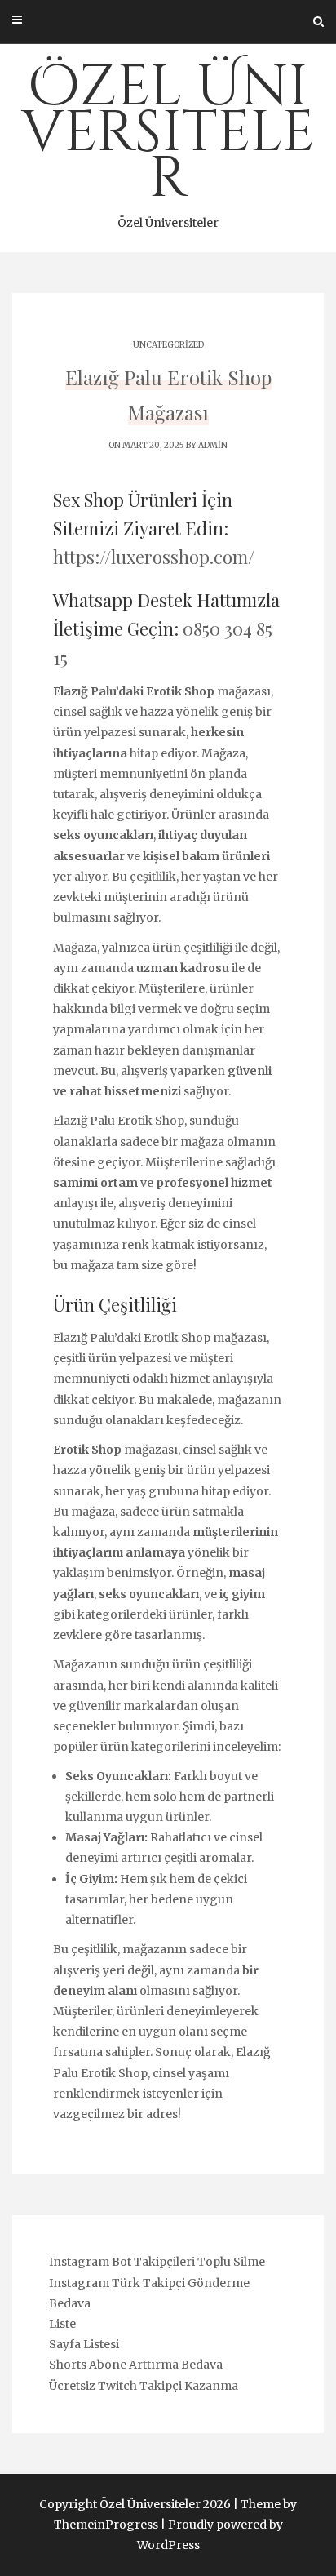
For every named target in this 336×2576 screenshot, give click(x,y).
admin (213, 445)
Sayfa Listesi (84, 2344)
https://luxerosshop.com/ (154, 557)
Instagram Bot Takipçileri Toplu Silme (157, 2262)
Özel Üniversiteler (168, 140)
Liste (62, 2324)
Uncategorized (168, 345)
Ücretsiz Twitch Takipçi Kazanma (144, 2386)
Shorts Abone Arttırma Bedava (136, 2365)
